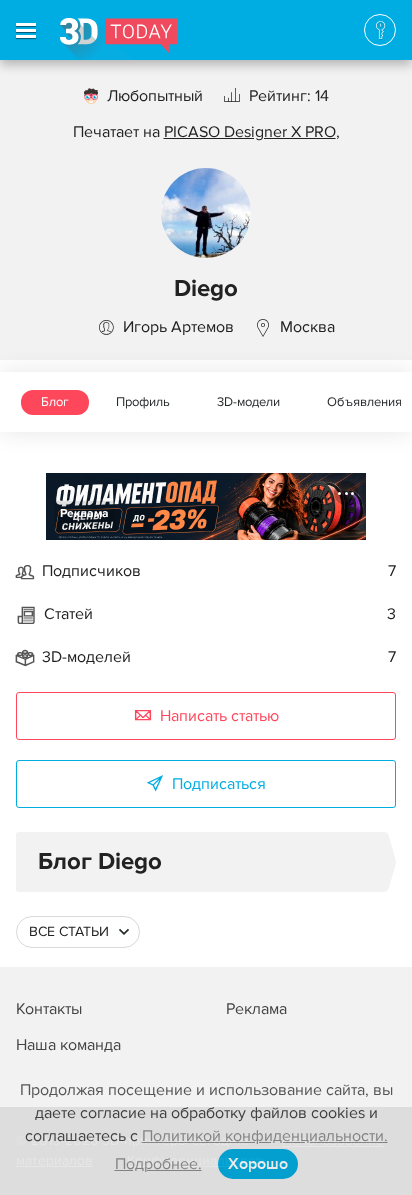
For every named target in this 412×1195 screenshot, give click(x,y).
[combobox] (78, 932)
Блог (55, 402)
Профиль (143, 402)
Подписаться (219, 784)
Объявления (364, 402)
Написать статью (219, 716)
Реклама (84, 513)
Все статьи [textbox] (69, 931)
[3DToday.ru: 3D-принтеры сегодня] (118, 39)
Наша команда (68, 1045)
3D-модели (248, 402)
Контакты (49, 1009)
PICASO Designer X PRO (250, 132)
